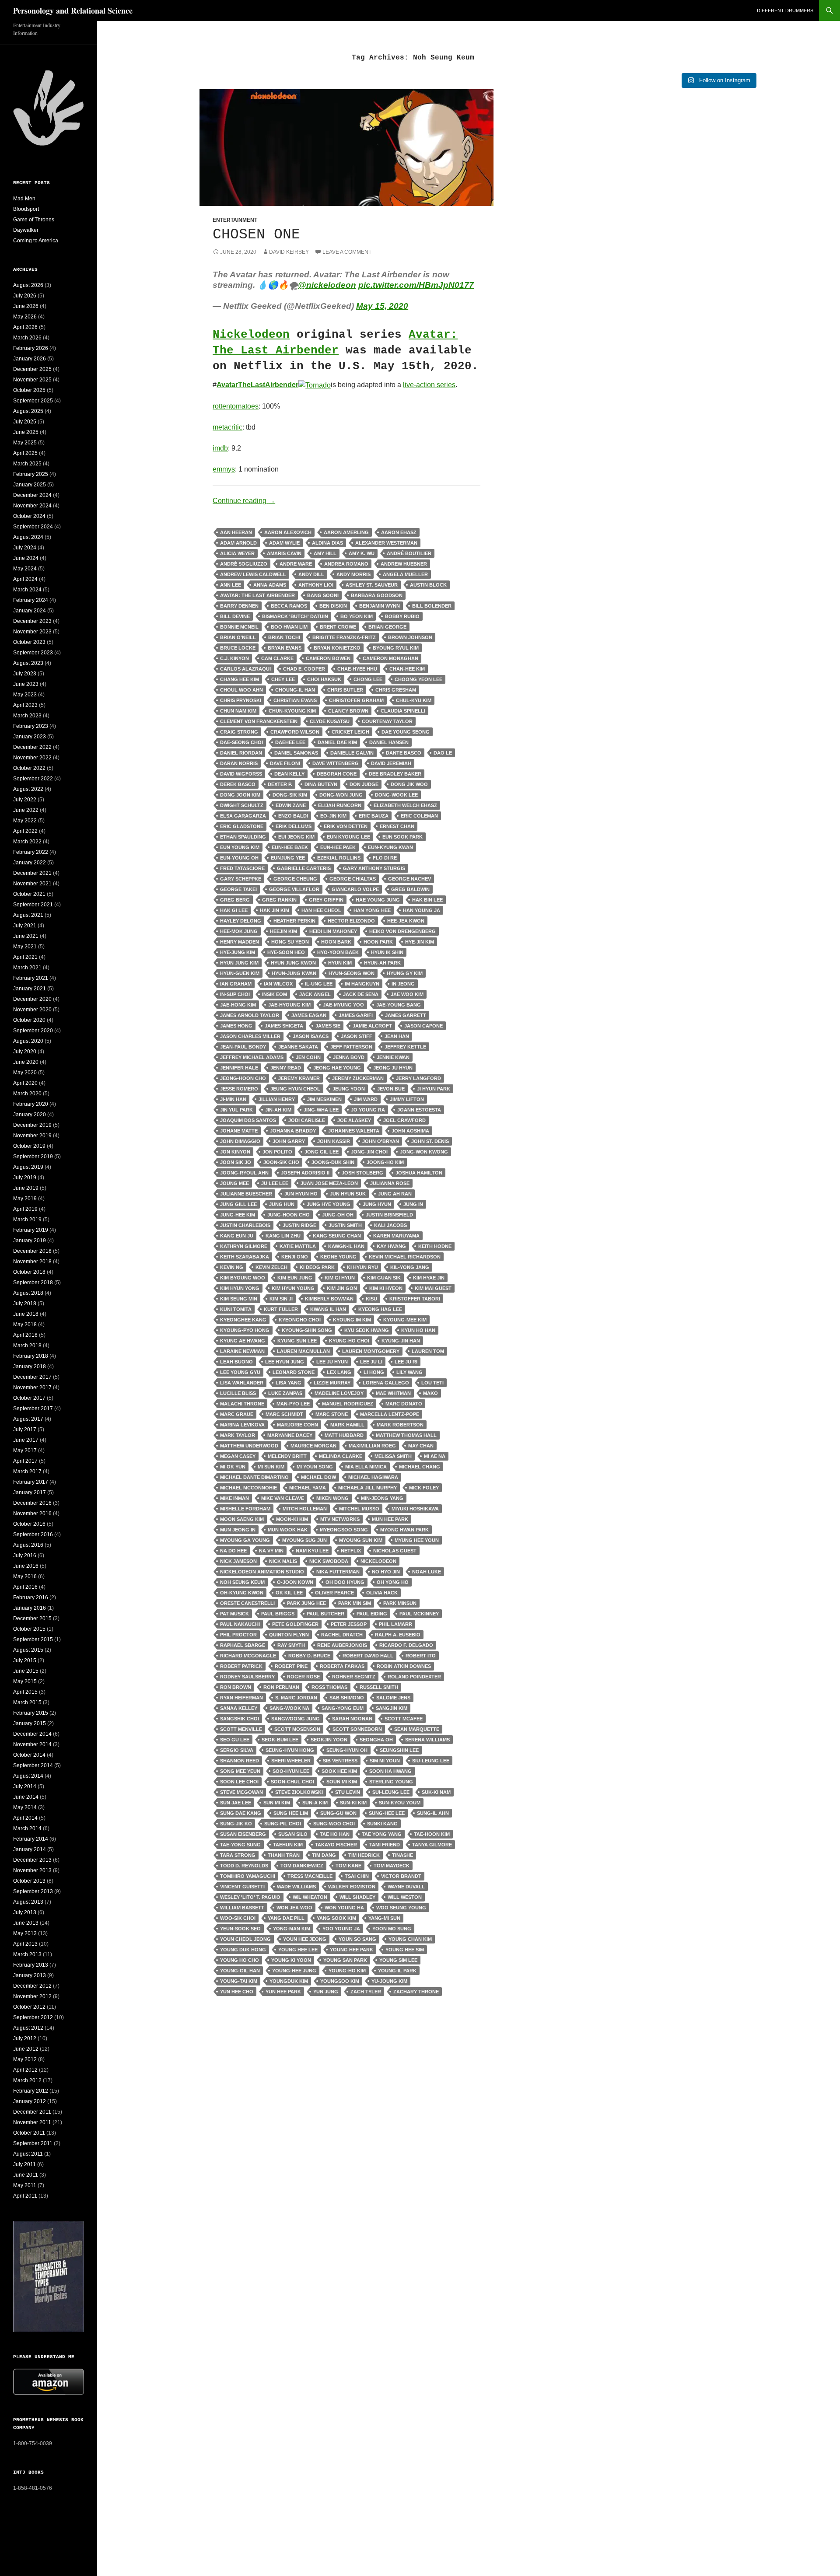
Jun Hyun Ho (301, 1194)
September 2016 (33, 1534)
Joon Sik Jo (236, 1162)
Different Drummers (785, 10)
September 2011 (33, 2143)
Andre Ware (296, 564)
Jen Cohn (308, 1057)
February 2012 (31, 2091)
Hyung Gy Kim (405, 973)
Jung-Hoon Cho (289, 1215)
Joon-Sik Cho (281, 1162)
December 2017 (32, 1377)
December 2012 (32, 1986)
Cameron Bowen (328, 658)
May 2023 (25, 695)
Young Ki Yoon (291, 1960)
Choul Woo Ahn (241, 690)
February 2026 (31, 348)
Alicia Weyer (237, 553)
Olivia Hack (382, 1593)
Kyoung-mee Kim (405, 1320)
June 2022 (26, 810)
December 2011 (32, 2112)
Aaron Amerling (346, 532)
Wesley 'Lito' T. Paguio (250, 1897)
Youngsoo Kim (340, 1981)
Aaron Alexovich (288, 532)
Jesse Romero (239, 1089)
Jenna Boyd (349, 1057)
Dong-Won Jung (341, 795)
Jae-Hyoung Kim (289, 1005)
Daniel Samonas (296, 753)
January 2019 (30, 1241)
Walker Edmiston (352, 1887)
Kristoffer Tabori (415, 1299)
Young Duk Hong (243, 1950)
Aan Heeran (236, 532)
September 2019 (33, 1157)
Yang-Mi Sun (384, 1918)
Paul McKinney (419, 1614)
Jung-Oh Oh (338, 1215)
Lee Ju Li (371, 1362)
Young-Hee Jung (294, 1971)
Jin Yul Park (236, 1110)
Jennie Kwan (393, 1057)
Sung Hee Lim (291, 1813)
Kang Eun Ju (237, 1236)
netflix (351, 1551)
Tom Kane (348, 1866)
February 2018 (31, 1356)
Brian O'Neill (238, 637)
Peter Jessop (349, 1624)
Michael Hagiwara (373, 1477)
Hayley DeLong (241, 921)
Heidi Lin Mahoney (333, 931)
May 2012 (25, 2059)
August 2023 (28, 663)
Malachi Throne (242, 1404)
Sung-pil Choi (283, 1824)
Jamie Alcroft (372, 1026)
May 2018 (25, 1325)
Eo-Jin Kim (333, 816)
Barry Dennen (239, 606)
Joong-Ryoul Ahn (244, 1173)
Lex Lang (339, 1372)
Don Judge (364, 784)
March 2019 (27, 1220)
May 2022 (25, 821)
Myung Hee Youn (417, 1540)
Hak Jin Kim (275, 910)
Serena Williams (427, 1740)
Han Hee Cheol (321, 910)
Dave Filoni (285, 763)
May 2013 (25, 1933)
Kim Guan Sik (384, 1278)
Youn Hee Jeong (305, 1939)
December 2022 (32, 747)
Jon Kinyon (235, 1152)
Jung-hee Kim (238, 1215)
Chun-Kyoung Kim (292, 711)
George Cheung (295, 879)
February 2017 (31, 1482)
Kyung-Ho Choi (349, 1341)
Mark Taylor (238, 1435)
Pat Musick (234, 1614)
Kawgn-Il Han (346, 1246)
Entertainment (235, 220)
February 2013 (31, 1965)
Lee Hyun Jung (285, 1362)
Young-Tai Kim (239, 1981)
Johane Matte (239, 1131)
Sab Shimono (347, 1698)
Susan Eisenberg (243, 1834)
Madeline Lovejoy (339, 1393)
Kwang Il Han (328, 1309)
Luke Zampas (285, 1393)
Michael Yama (308, 1488)
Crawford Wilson (295, 732)
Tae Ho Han (335, 1834)
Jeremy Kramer (299, 1078)
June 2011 (26, 2175)
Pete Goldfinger (295, 1624)
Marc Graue (237, 1414)
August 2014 (28, 1776)
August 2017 (28, 1419)
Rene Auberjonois (342, 1645)
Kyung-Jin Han (401, 1341)
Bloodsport (26, 209)
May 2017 (25, 1451)
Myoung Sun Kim (361, 1540)
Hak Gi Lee (234, 910)
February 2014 (31, 1839)
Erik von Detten (346, 826)
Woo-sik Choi (238, 1918)
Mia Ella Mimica (366, 1467)
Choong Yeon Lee (418, 679)
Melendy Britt (287, 1456)
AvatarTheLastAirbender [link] (257, 385)
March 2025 (27, 464)
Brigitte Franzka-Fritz (344, 637)
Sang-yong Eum (343, 1708)
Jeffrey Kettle (405, 1047)
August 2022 (28, 789)
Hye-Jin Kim (420, 942)
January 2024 (30, 611)
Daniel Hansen (389, 742)
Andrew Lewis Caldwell (253, 574)
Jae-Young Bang (399, 1005)
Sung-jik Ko (236, 1824)
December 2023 (32, 621)
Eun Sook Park (402, 837)
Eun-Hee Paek (338, 847)
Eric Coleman (419, 816)
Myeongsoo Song (344, 1530)
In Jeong (403, 984)
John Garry (289, 1141)
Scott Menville (241, 1729)
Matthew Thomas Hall (406, 1435)
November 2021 (32, 884)
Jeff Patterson (351, 1047)
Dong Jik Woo (409, 784)
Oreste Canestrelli (247, 1603)
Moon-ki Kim (292, 1519)
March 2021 (27, 968)
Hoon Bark (336, 942)
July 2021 (25, 926)
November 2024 (32, 506)
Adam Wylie (284, 543)
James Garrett (406, 1015)
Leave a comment (347, 252)
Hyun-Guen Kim (240, 973)
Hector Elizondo (351, 921)
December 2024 (32, 495)
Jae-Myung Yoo (343, 1005)
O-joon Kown (295, 1582)
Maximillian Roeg (372, 1446)
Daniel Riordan (241, 753)
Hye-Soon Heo (286, 952)
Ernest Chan (397, 826)
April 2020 (25, 1083)
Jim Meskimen (324, 1099)
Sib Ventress (340, 1761)
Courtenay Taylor (387, 721)
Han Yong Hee (372, 910)
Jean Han (397, 1036)
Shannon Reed (240, 1761)
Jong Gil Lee (322, 1152)
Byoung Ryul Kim (396, 648)
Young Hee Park (352, 1950)
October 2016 (29, 1524)
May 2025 (25, 443)
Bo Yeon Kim (357, 616)
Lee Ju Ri (406, 1362)
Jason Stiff (357, 1036)
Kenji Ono (295, 1257)
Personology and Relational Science (73, 10)
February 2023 (31, 726)
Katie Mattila (298, 1246)
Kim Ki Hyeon (386, 1288)
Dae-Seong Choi (241, 742)
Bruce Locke (238, 648)
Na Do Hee (233, 1551)
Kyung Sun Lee (297, 1341)
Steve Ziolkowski (299, 1792)
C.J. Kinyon (234, 658)
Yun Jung (326, 1992)
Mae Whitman (393, 1393)
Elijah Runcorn (340, 805)
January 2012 (30, 2101)
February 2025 (31, 474)
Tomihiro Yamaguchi (248, 1876)
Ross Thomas (329, 1687)
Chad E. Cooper (304, 669)
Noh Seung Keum (242, 1582)
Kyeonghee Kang (243, 1320)
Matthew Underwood (249, 1446)
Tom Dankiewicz (302, 1866)
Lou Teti (432, 1383)
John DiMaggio (240, 1141)
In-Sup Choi (235, 994)
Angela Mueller (405, 574)
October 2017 (29, 1398)
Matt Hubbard (344, 1435)
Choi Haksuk (324, 679)
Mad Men (24, 199)
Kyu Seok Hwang (367, 1330)
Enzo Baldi (293, 816)
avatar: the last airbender (257, 595)
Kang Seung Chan (337, 1236)
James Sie (328, 1026)
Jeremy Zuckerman (358, 1078)
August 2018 (28, 1293)
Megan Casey (238, 1456)
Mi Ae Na (435, 1456)
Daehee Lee (290, 742)
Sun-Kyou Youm (400, 1803)
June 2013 (26, 1923)
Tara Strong (238, 1855)
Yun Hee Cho (237, 1992)
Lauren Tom (428, 1351)
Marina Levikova (242, 1425)
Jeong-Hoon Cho (243, 1078)
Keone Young (338, 1257)
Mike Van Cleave (283, 1498)
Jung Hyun (377, 1204)
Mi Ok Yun (233, 1467)
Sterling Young (391, 1782)
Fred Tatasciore (242, 868)
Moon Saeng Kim (242, 1519)
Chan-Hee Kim (407, 669)
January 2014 (30, 1849)
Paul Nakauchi (240, 1624)
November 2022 (32, 758)
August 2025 (28, 411)
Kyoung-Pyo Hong (245, 1330)
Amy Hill (325, 553)
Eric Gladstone (242, 826)
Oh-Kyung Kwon (242, 1593)
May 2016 (25, 1576)
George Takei (238, 889)
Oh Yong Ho (393, 1582)
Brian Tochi (284, 637)
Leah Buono (236, 1362)
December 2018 (32, 1251)
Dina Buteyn (321, 784)
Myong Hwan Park (404, 1530)
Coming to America (36, 241)
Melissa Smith (393, 1456)
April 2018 (25, 1335)
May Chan (421, 1446)
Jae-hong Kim (238, 1005)
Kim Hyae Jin (429, 1278)
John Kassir (334, 1141)
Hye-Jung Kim (238, 952)
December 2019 (32, 1125)
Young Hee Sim (405, 1950)
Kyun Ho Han (418, 1330)
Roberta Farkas (342, 1666)
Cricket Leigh (350, 732)
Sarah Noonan (352, 1719)
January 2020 (30, 1115)
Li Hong (374, 1372)
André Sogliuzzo (244, 564)
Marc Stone (332, 1414)
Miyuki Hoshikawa (415, 1509)
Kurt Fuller (281, 1309)
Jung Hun (282, 1204)
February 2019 (31, 1230)
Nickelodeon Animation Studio (262, 1572)
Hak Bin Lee (427, 900)
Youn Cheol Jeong (245, 1939)
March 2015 (27, 1702)
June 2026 (26, 306)
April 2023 (25, 705)
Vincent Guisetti (242, 1887)
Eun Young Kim (240, 847)
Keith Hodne (435, 1246)
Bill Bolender (432, 606)
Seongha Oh (376, 1740)
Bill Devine (235, 616)
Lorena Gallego (386, 1383)
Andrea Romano (346, 564)
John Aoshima (410, 1131)
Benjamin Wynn (380, 606)
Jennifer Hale (239, 1068)
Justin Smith (345, 1225)
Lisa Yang (289, 1383)
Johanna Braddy (293, 1131)
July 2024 (25, 548)
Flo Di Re (385, 858)
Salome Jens (393, 1698)
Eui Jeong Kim (296, 837)
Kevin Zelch (271, 1267)
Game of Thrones (34, 220)
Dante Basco (404, 753)
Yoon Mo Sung (392, 1929)
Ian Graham (236, 984)
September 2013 (33, 1891)
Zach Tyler (366, 1992)
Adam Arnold (238, 543)
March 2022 (27, 842)
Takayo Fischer (336, 1845)
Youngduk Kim (289, 1981)
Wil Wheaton (310, 1897)
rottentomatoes (236, 406)
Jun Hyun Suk (348, 1194)
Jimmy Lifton (407, 1099)
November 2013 (32, 1870)
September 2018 (33, 1283)
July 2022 (25, 800)
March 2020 (27, 1094)
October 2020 (29, 1020)
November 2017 (32, 1388)
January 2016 (30, 1608)
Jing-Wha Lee (321, 1110)
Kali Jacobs (390, 1225)
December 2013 (32, 1860)
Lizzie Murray (332, 1383)
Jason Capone (423, 1026)
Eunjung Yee (288, 858)
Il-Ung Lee (319, 984)
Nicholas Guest (395, 1551)
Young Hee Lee (298, 1950)
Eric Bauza (374, 816)
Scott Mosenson (297, 1729)
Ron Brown (236, 1687)
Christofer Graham (356, 700)
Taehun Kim (288, 1845)
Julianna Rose (390, 1183)
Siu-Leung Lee (431, 1761)
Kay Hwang (391, 1246)
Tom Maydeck (392, 1866)
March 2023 (27, 716)
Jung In (413, 1204)
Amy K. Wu (362, 553)
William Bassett (242, 1908)
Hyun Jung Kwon (293, 963)
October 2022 (29, 768)
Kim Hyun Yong (240, 1288)
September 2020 (33, 1031)
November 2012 (32, 1996)
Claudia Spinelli (403, 711)
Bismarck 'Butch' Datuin (295, 616)
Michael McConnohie (248, 1488)
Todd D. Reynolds (244, 1866)
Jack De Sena (361, 994)
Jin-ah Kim (278, 1110)
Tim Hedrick (364, 1855)
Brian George (387, 627)
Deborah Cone (337, 774)
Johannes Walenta (354, 1131)
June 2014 (26, 1797)
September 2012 (33, 2017)
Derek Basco (238, 784)
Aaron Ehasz (399, 532)
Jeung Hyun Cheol (295, 1089)
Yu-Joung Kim (389, 1981)
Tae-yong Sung (240, 1845)
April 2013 (25, 1944)
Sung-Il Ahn (433, 1813)
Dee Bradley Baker (395, 774)
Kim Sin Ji (281, 1299)
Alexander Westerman (386, 543)
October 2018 (29, 1272)
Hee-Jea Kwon (406, 921)
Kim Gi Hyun (340, 1278)
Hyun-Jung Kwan (294, 973)
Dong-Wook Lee (396, 795)
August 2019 (28, 1167)
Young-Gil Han (240, 1971)
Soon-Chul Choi (292, 1782)
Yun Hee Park (283, 1992)
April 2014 (25, 1818)
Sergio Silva (237, 1750)
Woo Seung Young (401, 1908)
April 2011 (25, 2196)
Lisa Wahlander (242, 1383)
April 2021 (25, 957)
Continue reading (244, 501)
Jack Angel (315, 994)
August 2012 (28, 2028)
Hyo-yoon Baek (338, 952)
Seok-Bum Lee (280, 1740)
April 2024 (25, 579)
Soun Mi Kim (342, 1782)
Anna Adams (270, 585)
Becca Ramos (289, 606)
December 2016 (32, 1503)
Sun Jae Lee (236, 1803)
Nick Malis (283, 1561)
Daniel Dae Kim (337, 742)
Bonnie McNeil (239, 627)
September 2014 (33, 1765)
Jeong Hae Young (337, 1068)
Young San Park (345, 1960)
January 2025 (30, 485)
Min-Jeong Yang (382, 1498)
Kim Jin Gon (342, 1288)
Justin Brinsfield (389, 1215)
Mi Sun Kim (271, 1467)
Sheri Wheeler (291, 1761)
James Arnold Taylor (250, 1015)
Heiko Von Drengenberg (402, 931)
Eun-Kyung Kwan (390, 847)
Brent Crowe (338, 627)
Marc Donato (404, 1404)
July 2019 (25, 1178)
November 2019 (32, 1136)
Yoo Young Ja (341, 1929)
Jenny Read (286, 1068)
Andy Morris (353, 574)
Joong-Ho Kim (385, 1162)
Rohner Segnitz (354, 1677)
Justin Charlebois (245, 1225)
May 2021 (25, 947)
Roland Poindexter (414, 1677)
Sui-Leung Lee (391, 1792)
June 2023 (26, 684)
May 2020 (25, 1073)
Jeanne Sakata (298, 1047)
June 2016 (26, 1566)
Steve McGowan (241, 1792)
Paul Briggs (278, 1614)
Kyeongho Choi (300, 1320)
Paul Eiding (372, 1614)
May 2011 (25, 2185)
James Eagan (309, 1015)
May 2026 (25, 317)
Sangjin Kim (392, 1708)
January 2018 (30, 1367)
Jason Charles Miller (250, 1036)
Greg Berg (235, 900)
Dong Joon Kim (240, 795)
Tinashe (402, 1855)
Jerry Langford (418, 1078)
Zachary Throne (416, 1992)
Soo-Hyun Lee (291, 1771)
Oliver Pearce (334, 1593)
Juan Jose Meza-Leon (329, 1183)
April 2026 (25, 327)
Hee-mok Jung (239, 931)
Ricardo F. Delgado (406, 1645)
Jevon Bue (391, 1089)
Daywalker (26, 230)
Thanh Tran (284, 1855)
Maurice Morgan (313, 1446)
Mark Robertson (400, 1425)
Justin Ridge (299, 1225)
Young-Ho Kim (347, 1971)
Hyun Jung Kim (239, 963)
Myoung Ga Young (245, 1540)
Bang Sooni (323, 595)
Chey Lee (283, 679)
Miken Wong (332, 1498)
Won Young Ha (344, 1908)
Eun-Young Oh (239, 858)
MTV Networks (340, 1519)
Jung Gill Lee (238, 1204)
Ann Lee (231, 585)
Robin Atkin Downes (404, 1666)
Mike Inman (234, 1498)
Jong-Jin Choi (369, 1152)
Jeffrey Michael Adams (252, 1057)
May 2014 (25, 1807)
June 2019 (26, 1188)
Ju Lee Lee (275, 1183)
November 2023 (32, 632)
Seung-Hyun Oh (347, 1750)
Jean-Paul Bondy (243, 1047)
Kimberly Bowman (329, 1299)
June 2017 (26, 1440)
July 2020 (25, 1052)
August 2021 (28, 915)
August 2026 (28, 285)
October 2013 (29, 1881)
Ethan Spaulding (243, 837)
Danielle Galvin (352, 753)
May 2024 (25, 569)
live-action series (429, 385)
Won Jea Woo (294, 1908)
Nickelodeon (251, 335)
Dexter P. (280, 784)
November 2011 (32, 2122)
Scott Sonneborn (357, 1729)
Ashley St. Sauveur (372, 585)
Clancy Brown (348, 711)
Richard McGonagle (248, 1656)
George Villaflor (294, 889)
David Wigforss (241, 774)
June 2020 (26, 1062)
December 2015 (32, 1618)
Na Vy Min (271, 1551)
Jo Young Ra (368, 1110)
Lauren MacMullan (303, 1351)
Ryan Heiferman (241, 1698)
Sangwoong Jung (296, 1719)
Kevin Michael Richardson (405, 1257)
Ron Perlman (281, 1687)
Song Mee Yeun (240, 1771)
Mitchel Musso (359, 1509)
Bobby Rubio (402, 616)
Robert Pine (291, 1666)
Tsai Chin (357, 1876)
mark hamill (347, 1425)
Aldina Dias (327, 543)
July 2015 (25, 1660)
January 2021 (30, 989)
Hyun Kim (340, 963)
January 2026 (30, 359)
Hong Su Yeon (290, 942)
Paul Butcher (325, 1614)
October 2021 (29, 894)
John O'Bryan (381, 1141)
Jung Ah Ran (395, 1194)
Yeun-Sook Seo (240, 1929)
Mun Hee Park (390, 1519)
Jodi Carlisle (307, 1120)
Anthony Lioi (316, 585)
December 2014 (32, 1734)
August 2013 (28, 1902)
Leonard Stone (294, 1372)
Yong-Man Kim (292, 1929)
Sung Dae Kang (241, 1813)
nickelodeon (378, 1561)
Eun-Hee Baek (290, 847)
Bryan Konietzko (337, 648)
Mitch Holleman (305, 1509)
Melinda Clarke (341, 1456)
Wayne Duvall (406, 1887)
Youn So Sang (357, 1939)
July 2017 (25, 1430)
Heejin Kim (283, 931)
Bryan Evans (285, 648)
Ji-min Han (233, 1099)
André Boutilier (409, 553)
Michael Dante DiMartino (254, 1477)
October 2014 (29, 1755)
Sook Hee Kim (339, 1771)
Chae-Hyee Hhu (357, 669)
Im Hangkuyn (362, 984)
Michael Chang (420, 1467)
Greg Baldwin (410, 889)
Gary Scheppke (241, 879)
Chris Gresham (396, 690)
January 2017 (30, 1492)
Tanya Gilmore (432, 1845)
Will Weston (405, 1897)
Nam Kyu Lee (312, 1551)
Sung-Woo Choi (334, 1824)
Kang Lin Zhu (283, 1236)
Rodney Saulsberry (247, 1677)
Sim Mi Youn (385, 1761)
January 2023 (30, 737)
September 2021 (33, 905)
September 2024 (33, 527)
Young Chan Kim (410, 1939)
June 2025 (26, 432)
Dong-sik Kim (290, 795)
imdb (220, 448)
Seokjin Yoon (329, 1740)
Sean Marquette (417, 1729)
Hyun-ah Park (382, 963)
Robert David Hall (368, 1656)
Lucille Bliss (238, 1393)
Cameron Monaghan (390, 658)
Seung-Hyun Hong (290, 1750)
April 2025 (25, 453)
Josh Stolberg (362, 1173)
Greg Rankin (279, 900)
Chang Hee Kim (240, 679)
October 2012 (29, 2007)
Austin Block (428, 585)
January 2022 (30, 863)
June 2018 (26, 1314)
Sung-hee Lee (387, 1813)
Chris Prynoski (241, 700)
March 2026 (27, 338)
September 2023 (33, 653)
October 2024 (29, 516)
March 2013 (27, 1954)
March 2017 (27, 1472)
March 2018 (27, 1346)
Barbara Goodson (377, 595)
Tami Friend (385, 1845)
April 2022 (25, 831)
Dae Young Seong (406, 732)
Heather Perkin (294, 921)
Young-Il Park (397, 1971)
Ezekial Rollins (339, 858)
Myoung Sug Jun (304, 1540)
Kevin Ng (232, 1267)
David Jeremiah (391, 763)
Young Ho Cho (240, 1960)
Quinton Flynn (289, 1635)
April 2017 (25, 1461)
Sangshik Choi (240, 1719)
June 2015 (26, 1671)
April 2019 (25, 1209)
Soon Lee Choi (239, 1782)
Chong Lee (368, 679)
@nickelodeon (327, 285)
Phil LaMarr (395, 1624)
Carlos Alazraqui (245, 669)
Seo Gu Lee (235, 1740)
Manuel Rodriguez (348, 1404)
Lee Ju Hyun (332, 1362)
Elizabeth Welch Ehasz (405, 805)
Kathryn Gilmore (244, 1246)
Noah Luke (427, 1572)
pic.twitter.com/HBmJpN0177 (416, 285)
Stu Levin (348, 1792)
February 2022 (31, 852)
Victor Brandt (401, 1876)
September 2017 (33, 1409)
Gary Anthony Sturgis (374, 868)
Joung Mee (234, 1183)
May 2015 (25, 1681)
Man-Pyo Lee (293, 1404)
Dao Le (443, 753)
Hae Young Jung (378, 900)
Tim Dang (324, 1855)
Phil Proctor (238, 1635)
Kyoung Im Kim (352, 1320)
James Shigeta (284, 1026)
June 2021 (26, 936)
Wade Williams (296, 1887)
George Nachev (409, 879)
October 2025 (29, 390)
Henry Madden (240, 942)
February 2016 (31, 1597)
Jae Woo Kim (407, 994)
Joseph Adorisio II (305, 1173)
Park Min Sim (355, 1603)
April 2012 (25, 2070)
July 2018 (25, 1304)
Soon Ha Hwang (390, 1771)
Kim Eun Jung (295, 1278)
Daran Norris (239, 763)
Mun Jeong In (238, 1530)
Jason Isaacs (311, 1036)
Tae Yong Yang (382, 1834)
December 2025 (32, 369)
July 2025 (25, 422)
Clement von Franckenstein (259, 721)
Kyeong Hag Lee (380, 1309)
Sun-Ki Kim (353, 1803)
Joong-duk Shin (333, 1162)
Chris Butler (345, 690)
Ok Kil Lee (289, 1593)
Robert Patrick (241, 1666)
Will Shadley (357, 1897)
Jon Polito (277, 1152)
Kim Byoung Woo (243, 1278)
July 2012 (25, 2038)
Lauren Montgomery (371, 1351)
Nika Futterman (338, 1572)
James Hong (236, 1026)
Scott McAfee (404, 1719)
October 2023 (29, 642)
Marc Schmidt (284, 1414)
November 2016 (32, 1513)
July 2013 (25, 1912)
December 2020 (32, 999)
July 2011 (24, 2164)
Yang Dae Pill (286, 1918)
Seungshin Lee (399, 1750)
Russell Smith (379, 1687)
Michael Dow (318, 1477)
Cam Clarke (277, 658)
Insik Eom (275, 994)
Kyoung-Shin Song (307, 1330)
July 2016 (25, 1555)
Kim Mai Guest (433, 1288)
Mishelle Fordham (245, 1509)
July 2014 (25, 1786)
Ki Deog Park (317, 1267)
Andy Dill (311, 574)
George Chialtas (353, 879)
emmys (224, 469)
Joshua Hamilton (419, 1173)
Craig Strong (239, 732)
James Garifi (356, 1015)
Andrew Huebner (404, 564)
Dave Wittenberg (336, 763)
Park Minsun (400, 1603)
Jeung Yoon (349, 1089)
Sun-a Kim (315, 1803)
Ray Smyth (291, 1645)
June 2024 (26, 558)
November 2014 (32, 1744)
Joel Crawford (404, 1120)
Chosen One (256, 235)
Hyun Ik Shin (387, 952)
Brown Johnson (410, 637)
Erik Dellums (294, 826)
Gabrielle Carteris (304, 868)
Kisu (371, 1299)
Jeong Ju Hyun (393, 1068)
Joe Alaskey (354, 1120)
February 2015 (31, 1713)
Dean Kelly (289, 774)
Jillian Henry (277, 1099)
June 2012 (26, 2049)
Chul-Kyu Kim (414, 700)
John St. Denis (430, 1141)
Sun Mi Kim (277, 1803)
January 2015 (30, 1723)
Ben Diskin (333, 606)
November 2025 (32, 380)
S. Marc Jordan (296, 1698)
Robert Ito (421, 1656)
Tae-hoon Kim (432, 1834)
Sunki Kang (382, 1824)
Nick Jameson (238, 1561)
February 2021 (31, 978)
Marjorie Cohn (297, 1425)
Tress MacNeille (310, 1876)
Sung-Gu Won (338, 1813)
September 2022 (33, 779)
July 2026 (25, 296)
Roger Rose (303, 1677)
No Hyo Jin (386, 1572)
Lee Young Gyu (240, 1372)
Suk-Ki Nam (436, 1792)
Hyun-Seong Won (352, 973)
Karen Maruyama (396, 1236)
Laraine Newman (242, 1351)
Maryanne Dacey (290, 1435)
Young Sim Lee (398, 1960)
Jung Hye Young (329, 1204)
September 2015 (33, 1639)
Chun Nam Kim (238, 711)
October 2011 (29, 2133)
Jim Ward (366, 1099)
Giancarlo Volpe (355, 889)
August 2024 (28, 537)
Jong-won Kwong (424, 1152)
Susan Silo (293, 1834)
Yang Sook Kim (336, 1918)
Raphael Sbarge (243, 1645)
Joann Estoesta (419, 1110)
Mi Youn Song (315, 1467)
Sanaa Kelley (239, 1708)
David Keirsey (289, 252)
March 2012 (27, 2080)
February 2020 (31, 1104)
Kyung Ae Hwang (243, 1341)
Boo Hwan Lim (289, 627)
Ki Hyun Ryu (362, 1267)
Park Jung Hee (306, 1603)
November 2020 (32, 1010)
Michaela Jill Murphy (367, 1488)
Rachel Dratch (342, 1635)
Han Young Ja (422, 910)
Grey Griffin (326, 900)
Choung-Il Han (295, 690)
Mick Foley (424, 1488)
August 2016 (28, 1545)
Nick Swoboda (329, 1561)
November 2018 (32, 1262)
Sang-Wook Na (289, 1708)
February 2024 (31, 600)
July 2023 (25, 674)
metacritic (227, 427)
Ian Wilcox (278, 984)
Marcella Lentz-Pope (390, 1414)
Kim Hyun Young (293, 1288)
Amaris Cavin (284, 553)
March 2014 (27, 1828)
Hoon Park (378, 942)
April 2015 (25, 1692)
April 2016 (25, 1587)
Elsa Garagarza (243, 816)
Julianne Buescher (246, 1194)
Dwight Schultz (242, 805)
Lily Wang (409, 1372)
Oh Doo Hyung (345, 1582)
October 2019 (29, 1146)
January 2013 (30, 1975)
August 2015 (28, 1650)
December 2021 (32, 873)
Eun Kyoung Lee (348, 837)
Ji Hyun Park (434, 1089)
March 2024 (27, 590)
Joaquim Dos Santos (248, 1120)
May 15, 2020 (382, 306)
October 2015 (29, 1629)
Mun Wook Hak (288, 1530)
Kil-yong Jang (410, 1267)
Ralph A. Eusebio (398, 1635)
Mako (430, 1393)
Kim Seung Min (239, 1299)
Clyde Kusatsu (330, 721)
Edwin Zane (291, 805)
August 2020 (28, 1041)
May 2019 (25, 1199)
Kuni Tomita (236, 1309)
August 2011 (28, 2154)
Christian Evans (295, 700)
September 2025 (33, 401)
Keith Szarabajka (245, 1257)
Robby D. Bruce (309, 1656)
